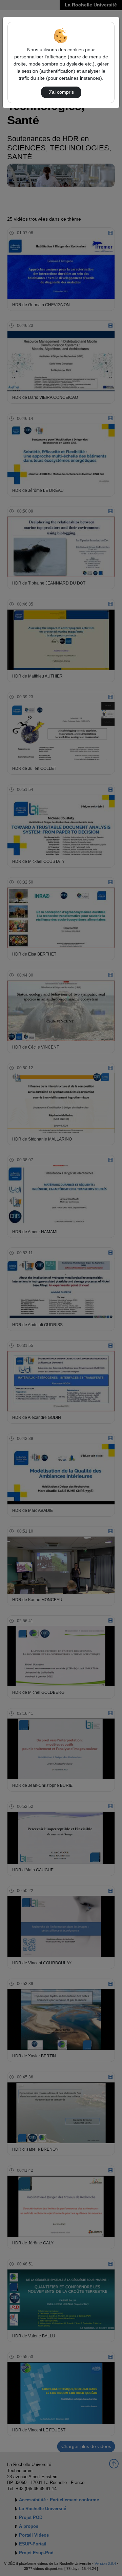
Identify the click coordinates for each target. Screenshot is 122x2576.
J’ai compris (61, 92)
